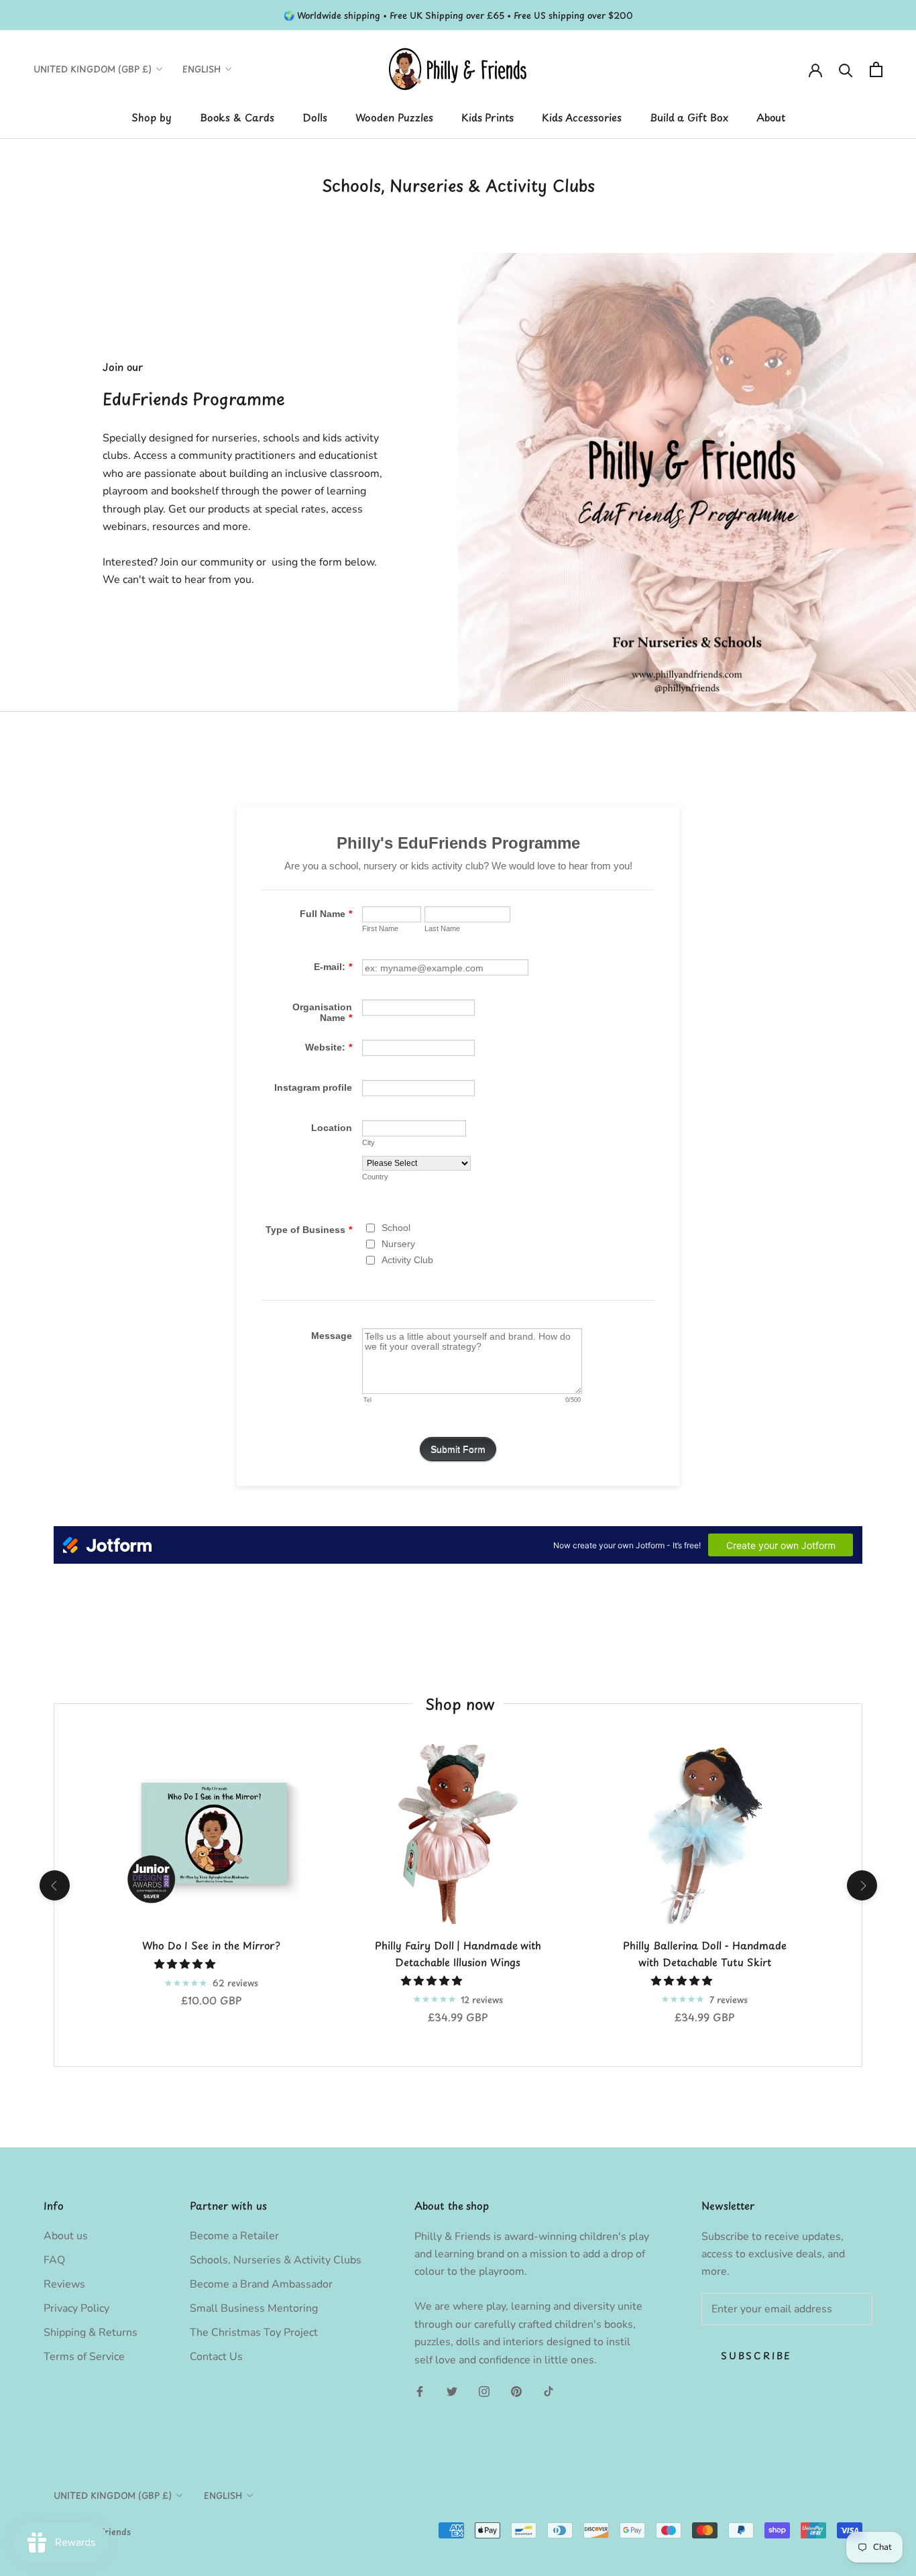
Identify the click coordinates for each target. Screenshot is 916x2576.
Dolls (315, 117)
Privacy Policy (76, 2308)
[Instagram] (484, 2391)
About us (66, 2236)
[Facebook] (420, 2391)
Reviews (64, 2284)
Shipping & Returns (91, 2332)
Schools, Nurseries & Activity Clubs (276, 2260)
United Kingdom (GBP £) (93, 69)
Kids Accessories (582, 117)
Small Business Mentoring (254, 2308)
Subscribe (756, 2356)
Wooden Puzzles (394, 117)
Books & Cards (237, 117)
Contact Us (216, 2357)
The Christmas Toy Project (254, 2332)
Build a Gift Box (689, 117)
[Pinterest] (516, 2391)
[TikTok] (549, 2391)
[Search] (846, 69)
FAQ (54, 2260)
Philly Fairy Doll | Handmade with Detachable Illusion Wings (458, 1953)
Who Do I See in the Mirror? (211, 1945)
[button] (186, 1964)
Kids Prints (488, 117)
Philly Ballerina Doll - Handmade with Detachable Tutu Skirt (705, 1953)
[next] (861, 1885)
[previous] (54, 1885)
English (202, 69)
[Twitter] (452, 2391)
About (771, 117)
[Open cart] (876, 69)
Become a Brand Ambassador (261, 2284)
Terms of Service (84, 2357)
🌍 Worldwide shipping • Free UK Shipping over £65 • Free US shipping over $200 (458, 15)
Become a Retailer (234, 2236)
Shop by (152, 117)
